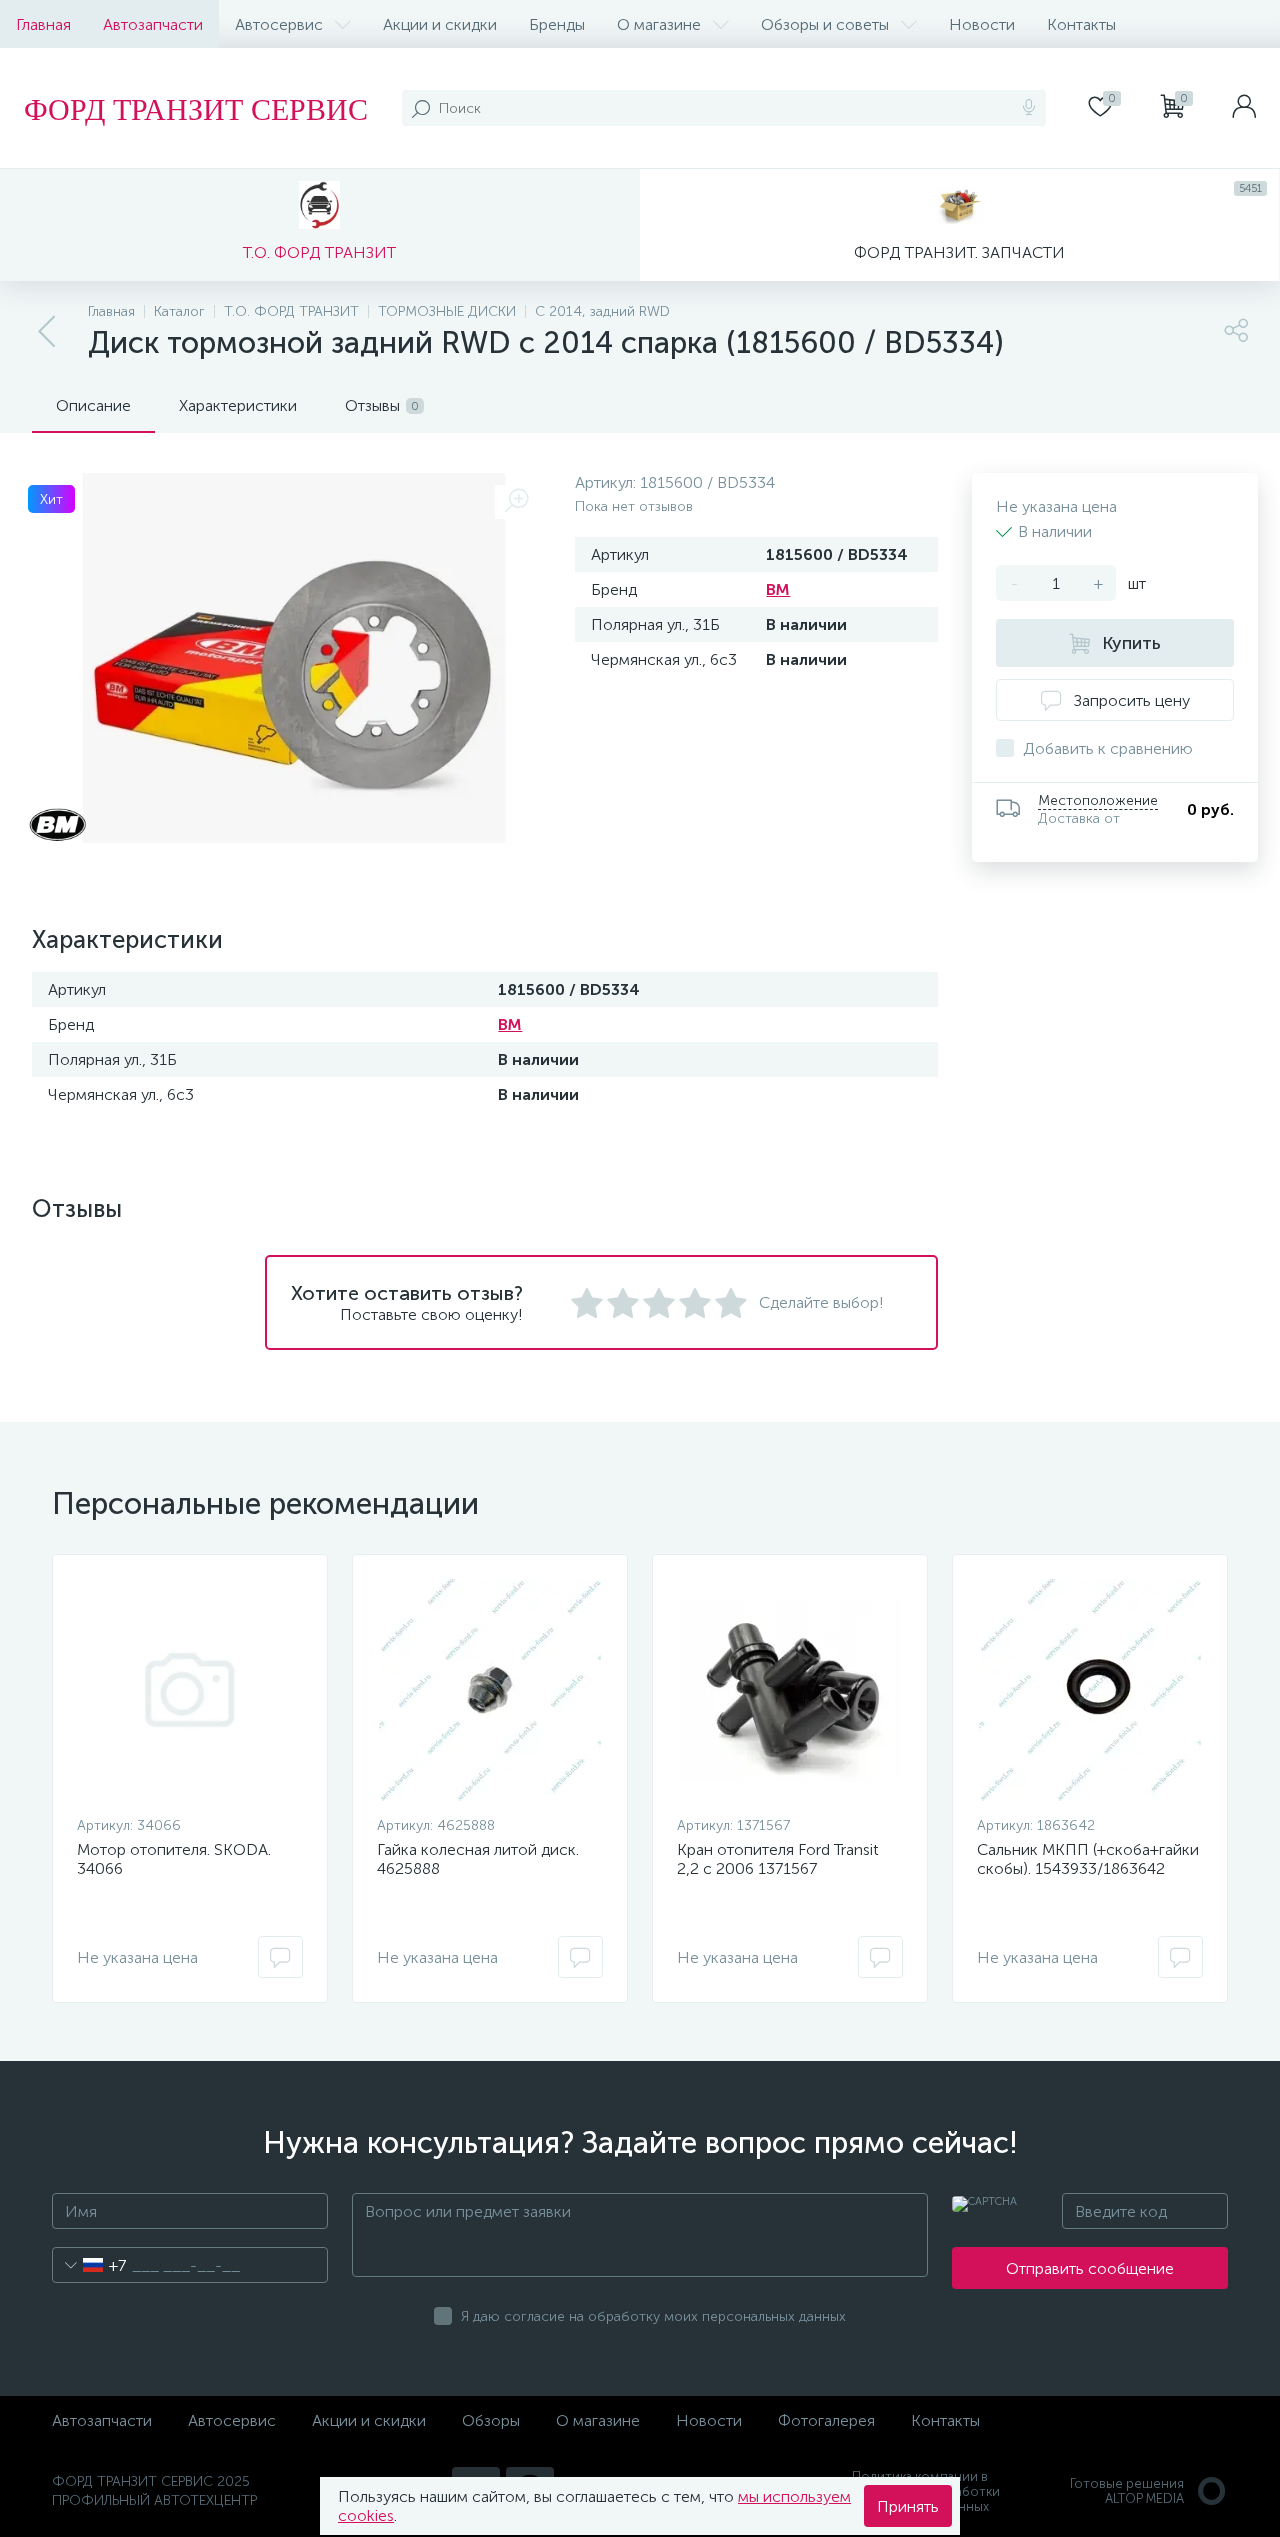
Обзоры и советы (825, 24)
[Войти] (1244, 108)
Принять (908, 2506)
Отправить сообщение (1090, 2268)
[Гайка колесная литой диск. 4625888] (490, 1690)
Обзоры (491, 2420)
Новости (982, 24)
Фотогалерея (826, 2420)
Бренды (557, 24)
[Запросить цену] (280, 1957)
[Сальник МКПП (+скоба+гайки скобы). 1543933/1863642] (1090, 1690)
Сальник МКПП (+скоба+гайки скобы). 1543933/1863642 (1088, 1859)
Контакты (1081, 24)
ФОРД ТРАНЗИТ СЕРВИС (196, 108)
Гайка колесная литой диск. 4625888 (478, 1859)
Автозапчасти (153, 24)
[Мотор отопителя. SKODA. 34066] (190, 1690)
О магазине (659, 24)
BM (778, 589)
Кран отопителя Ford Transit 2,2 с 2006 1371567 (778, 1859)
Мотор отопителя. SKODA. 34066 (174, 1859)
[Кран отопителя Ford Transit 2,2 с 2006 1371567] (790, 1690)
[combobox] (89, 2265)
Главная (43, 24)
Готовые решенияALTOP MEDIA (1127, 2491)
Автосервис (279, 24)
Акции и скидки (440, 24)
